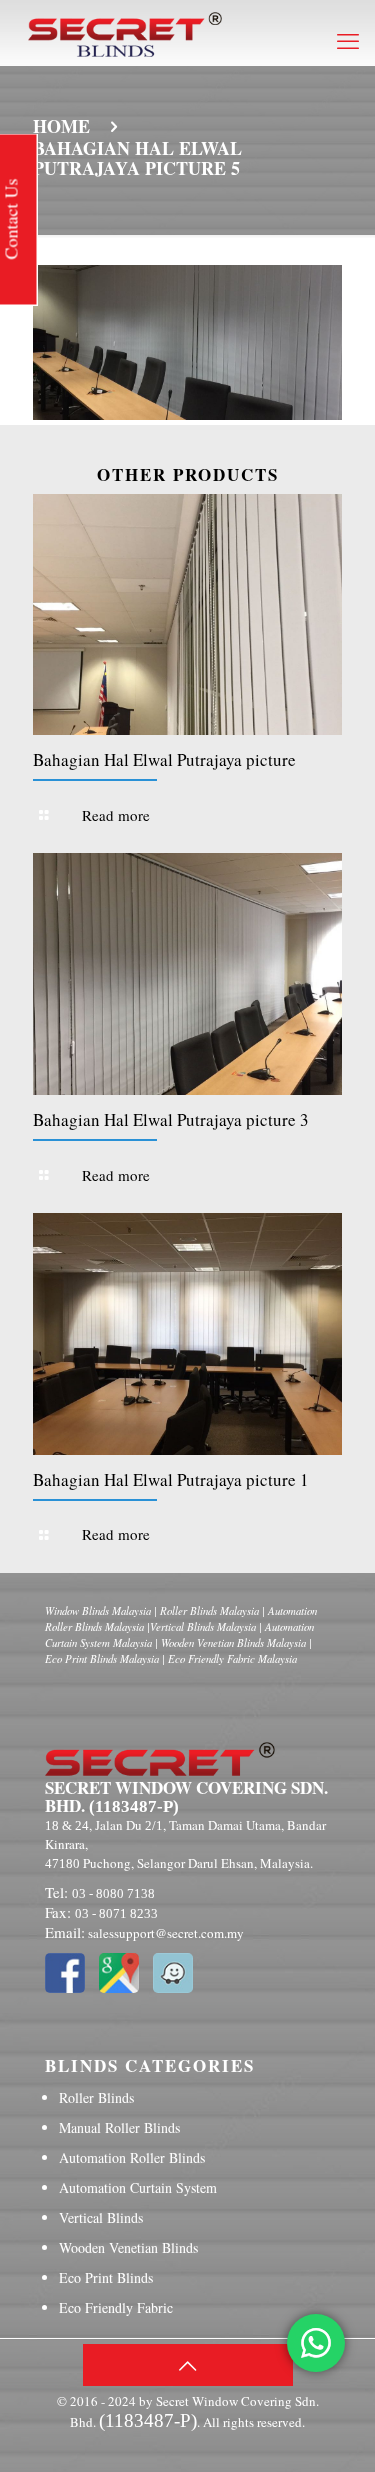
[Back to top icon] (188, 2365)
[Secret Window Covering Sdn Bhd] (125, 32)
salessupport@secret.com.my (166, 1933)
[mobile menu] (348, 40)
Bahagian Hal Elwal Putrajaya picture (164, 759)
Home (61, 126)
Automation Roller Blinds (132, 2157)
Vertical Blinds (101, 2217)
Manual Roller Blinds (119, 2127)
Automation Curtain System (138, 2187)
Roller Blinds (96, 2097)
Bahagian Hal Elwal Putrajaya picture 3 (171, 1119)
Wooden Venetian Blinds (128, 2247)
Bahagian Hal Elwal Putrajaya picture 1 (171, 1479)
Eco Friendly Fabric (116, 2307)
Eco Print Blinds (106, 2277)
